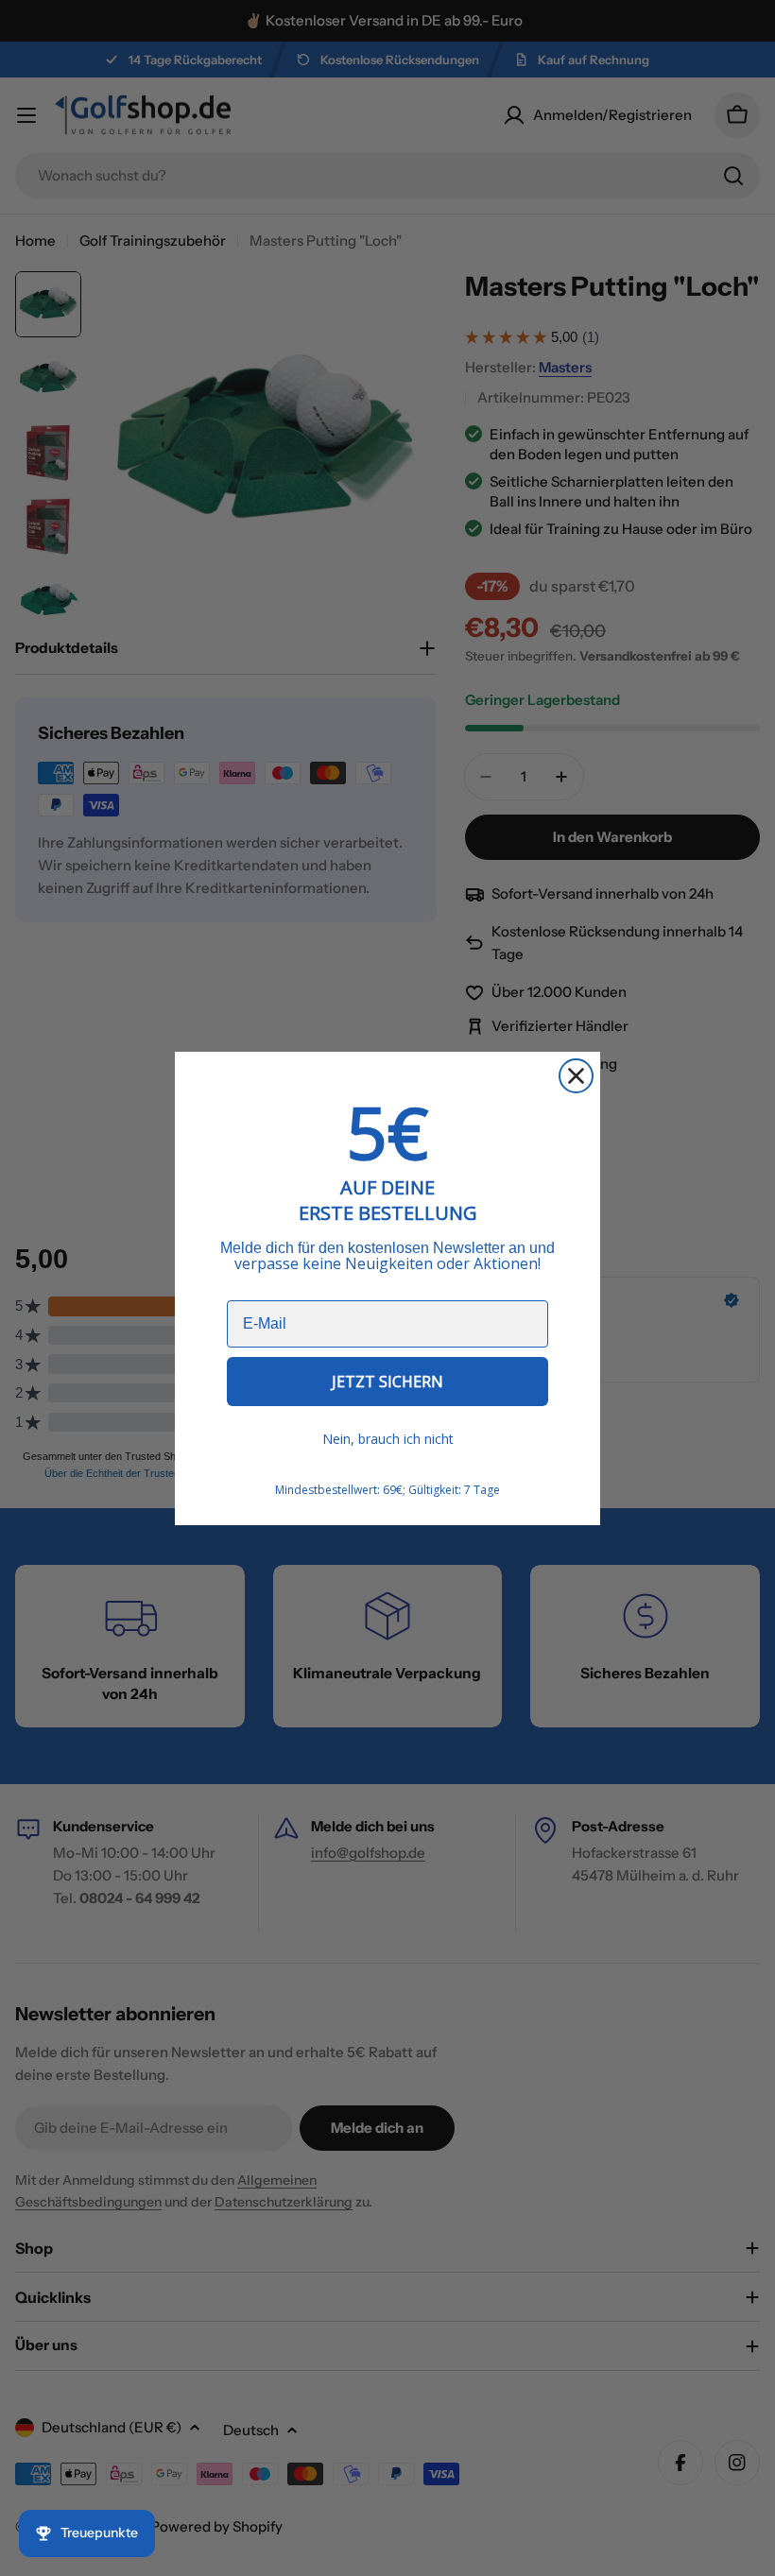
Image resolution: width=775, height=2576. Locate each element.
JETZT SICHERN (387, 1382)
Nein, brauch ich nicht (388, 1439)
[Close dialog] (576, 1076)
